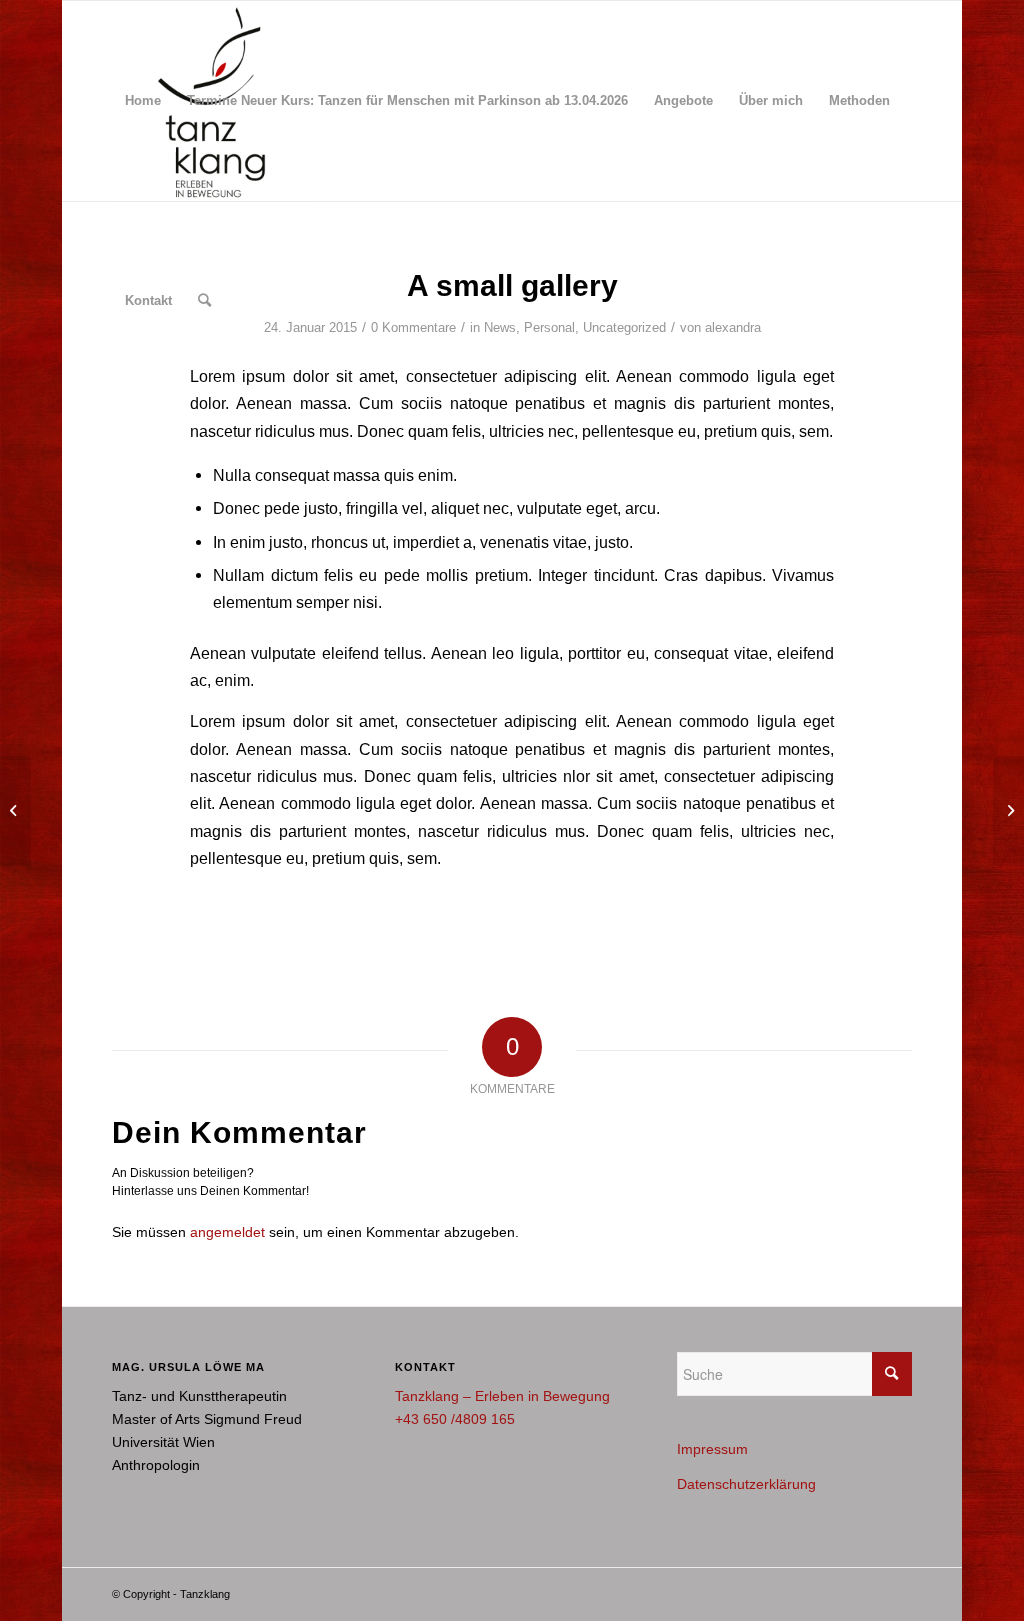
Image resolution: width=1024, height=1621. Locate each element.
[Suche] (204, 301)
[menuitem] (143, 101)
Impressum (712, 1449)
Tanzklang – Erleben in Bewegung (502, 1396)
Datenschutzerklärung (746, 1484)
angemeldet (227, 1232)
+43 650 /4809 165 (455, 1419)
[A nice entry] (15, 811)
